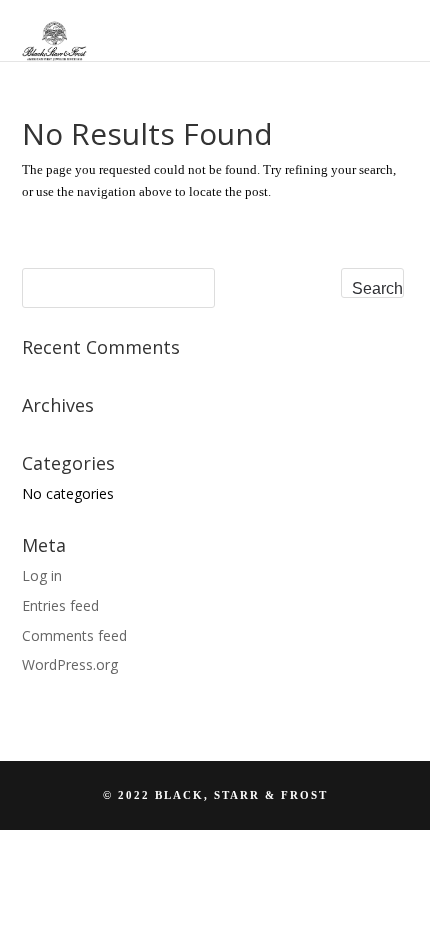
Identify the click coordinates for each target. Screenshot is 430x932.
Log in (42, 575)
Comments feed (74, 635)
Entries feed (60, 605)
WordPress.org (70, 664)
